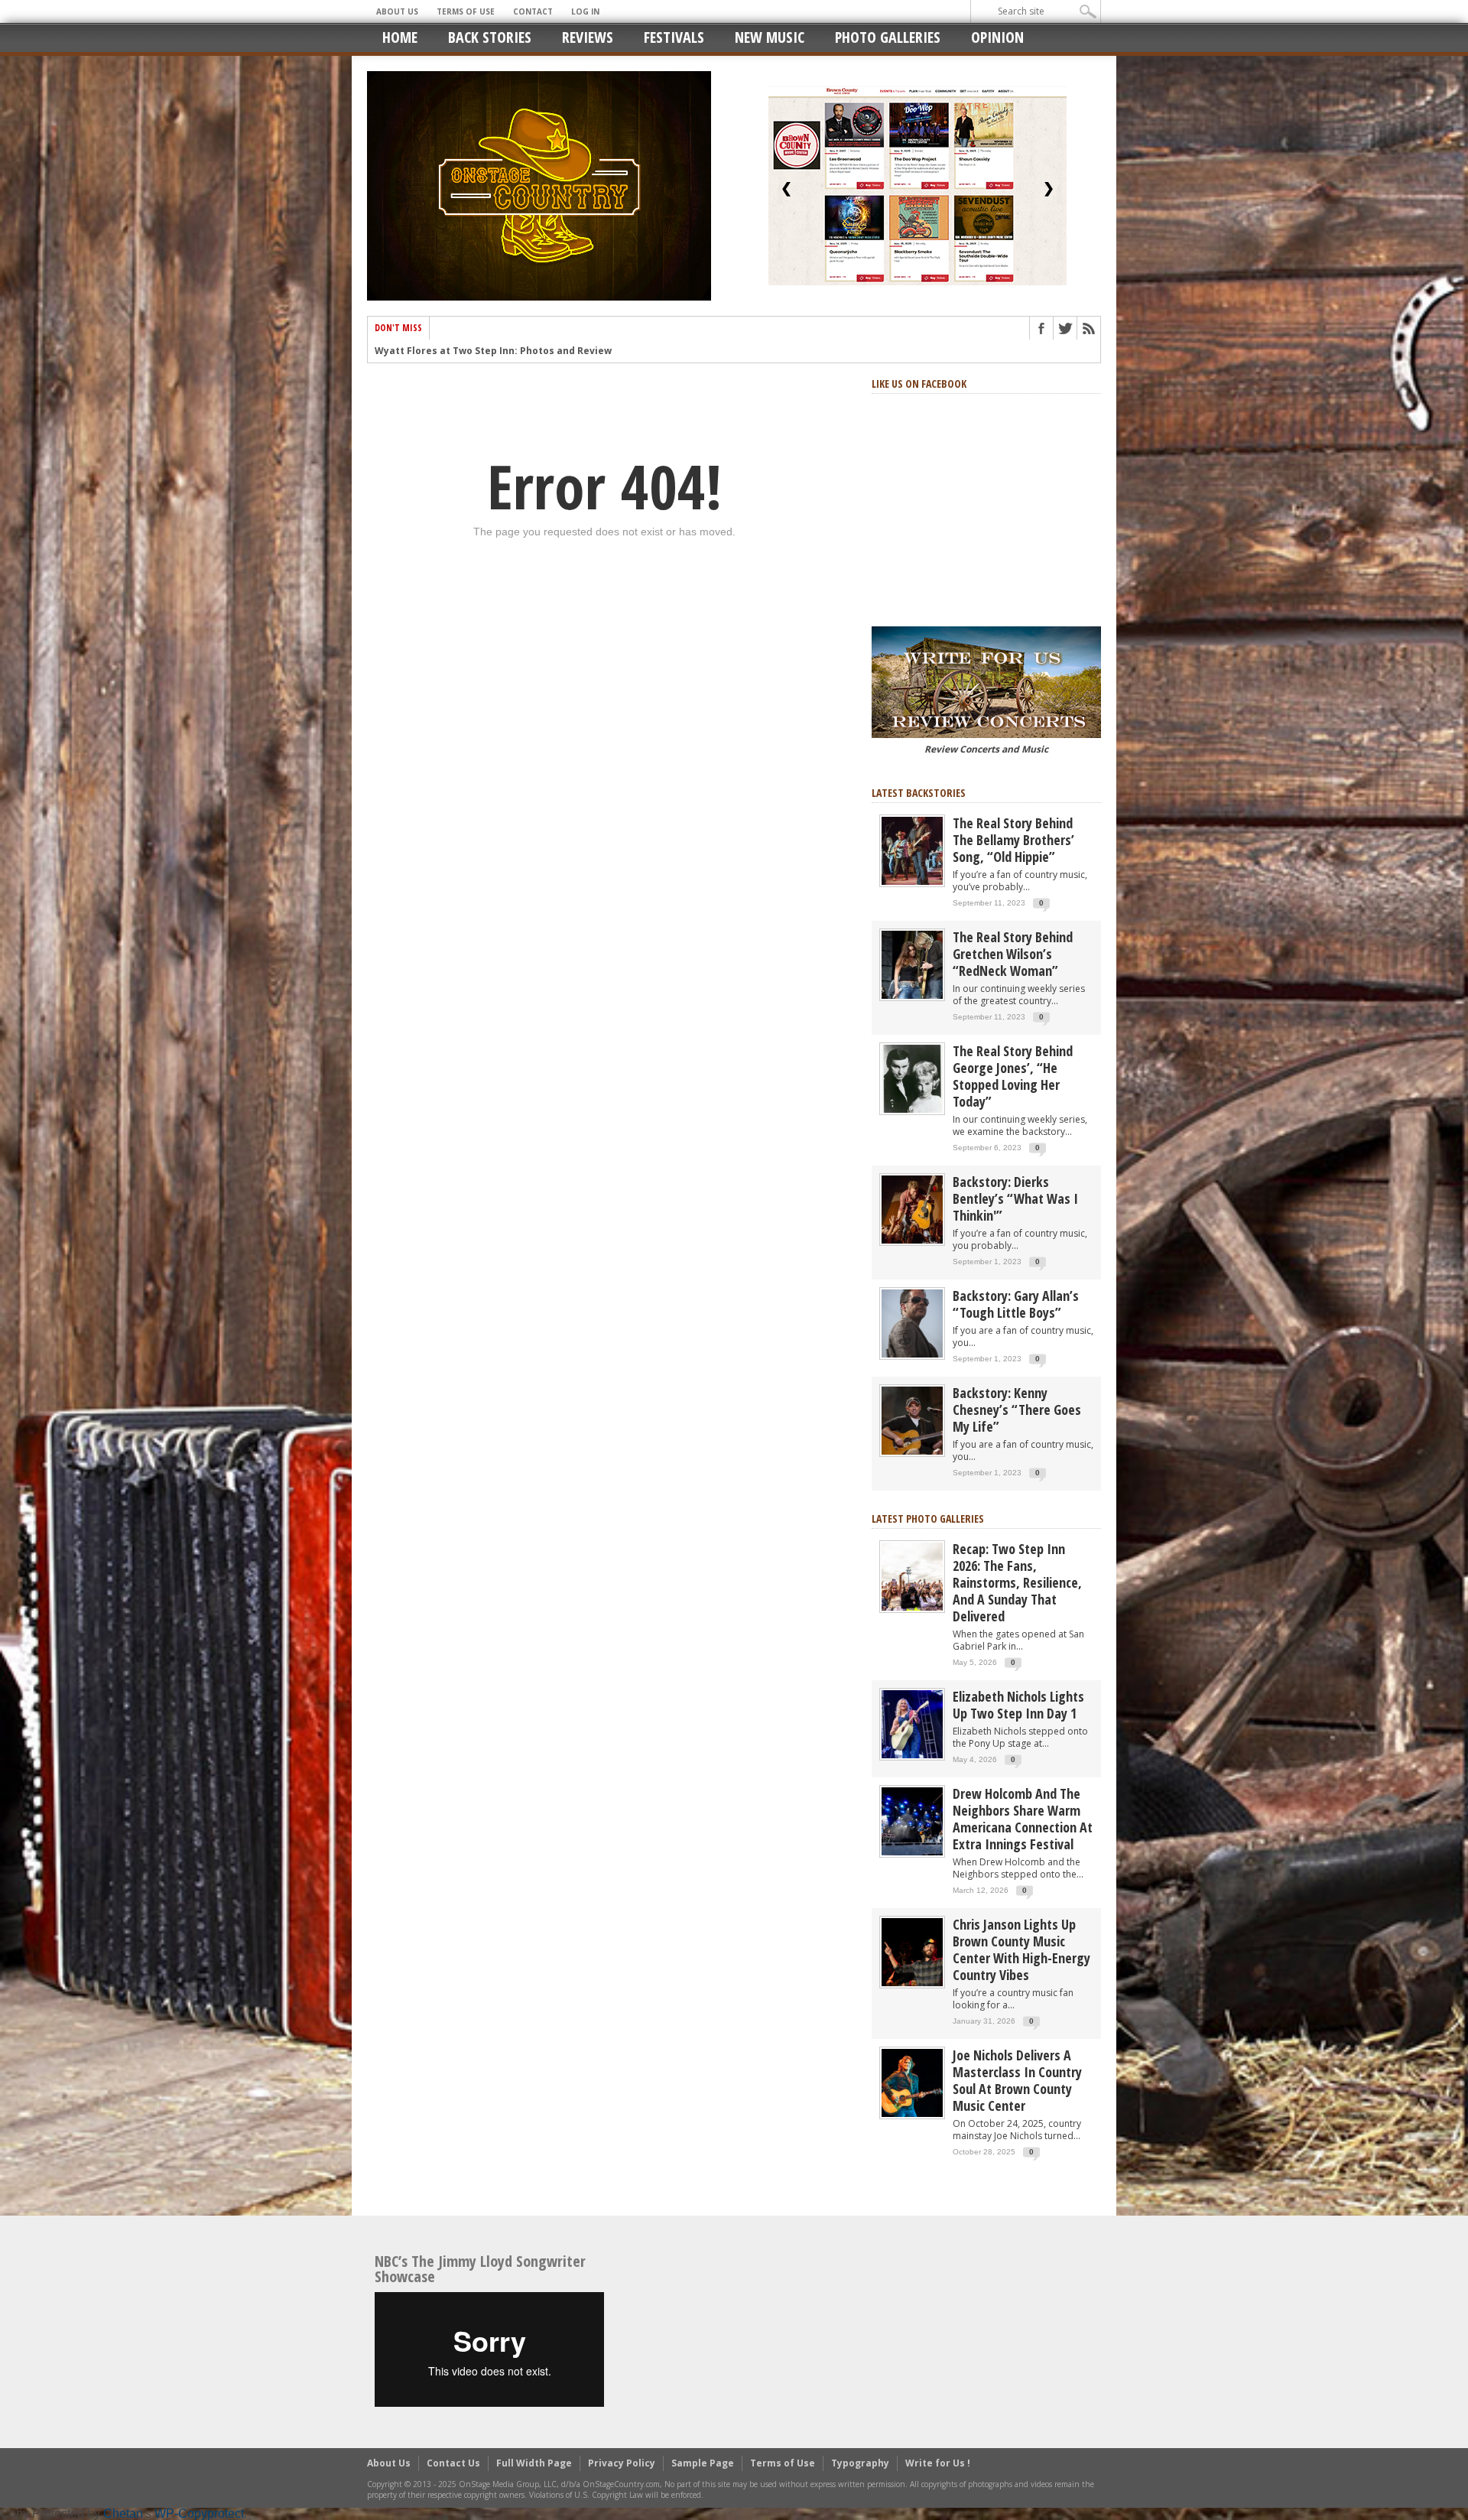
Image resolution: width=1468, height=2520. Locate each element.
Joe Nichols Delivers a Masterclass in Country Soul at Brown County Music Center (1017, 2080)
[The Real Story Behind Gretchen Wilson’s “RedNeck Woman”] (912, 964)
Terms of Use (466, 11)
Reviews (588, 37)
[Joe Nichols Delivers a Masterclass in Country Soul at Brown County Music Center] (912, 2082)
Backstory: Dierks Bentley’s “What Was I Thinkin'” (1015, 1198)
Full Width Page (534, 2463)
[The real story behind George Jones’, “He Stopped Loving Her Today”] (912, 1078)
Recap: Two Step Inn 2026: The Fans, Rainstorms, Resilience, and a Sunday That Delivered (1017, 1582)
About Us (397, 11)
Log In (585, 11)
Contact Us (453, 2463)
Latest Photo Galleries (928, 1519)
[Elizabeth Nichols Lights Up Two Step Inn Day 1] (912, 1723)
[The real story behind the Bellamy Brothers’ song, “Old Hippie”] (912, 850)
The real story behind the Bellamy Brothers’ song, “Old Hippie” (1013, 840)
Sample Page (703, 2463)
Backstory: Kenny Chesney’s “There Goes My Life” (1017, 1410)
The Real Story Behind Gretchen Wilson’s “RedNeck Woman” (1013, 954)
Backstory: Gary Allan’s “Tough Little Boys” (1016, 1304)
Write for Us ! (938, 2463)
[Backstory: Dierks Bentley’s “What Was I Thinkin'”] (912, 1209)
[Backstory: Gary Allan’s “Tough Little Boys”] (912, 1323)
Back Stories (490, 37)
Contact (533, 11)
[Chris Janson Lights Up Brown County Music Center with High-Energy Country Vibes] (912, 1951)
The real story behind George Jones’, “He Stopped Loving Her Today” (1013, 1076)
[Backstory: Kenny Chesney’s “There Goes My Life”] (912, 1420)
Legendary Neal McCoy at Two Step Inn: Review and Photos (517, 351)
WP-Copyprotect (199, 2513)
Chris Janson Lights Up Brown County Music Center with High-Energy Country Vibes (1021, 1949)
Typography (860, 2463)
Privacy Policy (622, 2463)
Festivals (674, 37)
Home (400, 37)
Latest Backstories (919, 793)
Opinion (997, 37)
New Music (770, 37)
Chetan (123, 2513)
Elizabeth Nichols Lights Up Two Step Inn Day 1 (1018, 1705)
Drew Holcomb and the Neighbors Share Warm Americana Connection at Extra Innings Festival (1023, 1819)
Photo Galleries (888, 37)
